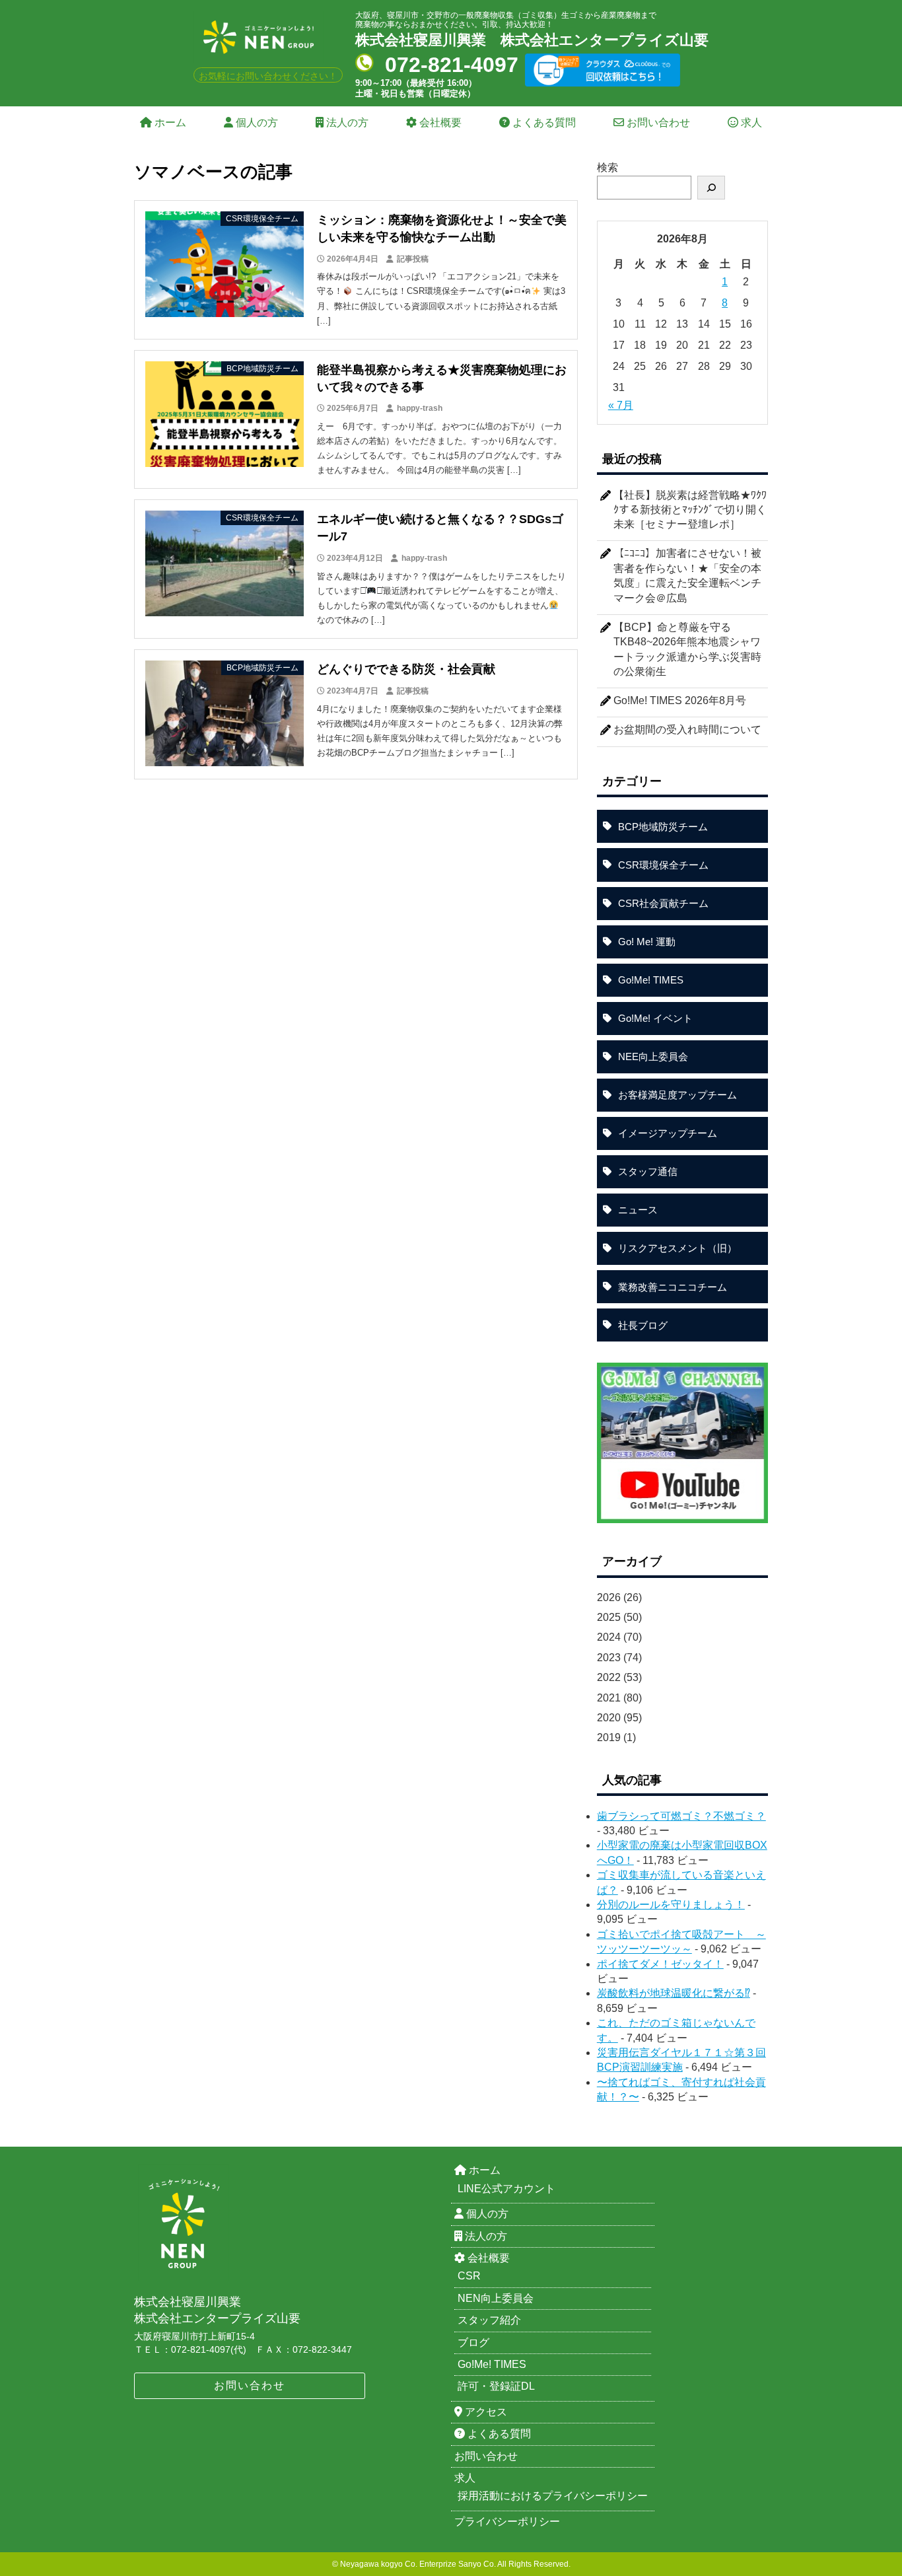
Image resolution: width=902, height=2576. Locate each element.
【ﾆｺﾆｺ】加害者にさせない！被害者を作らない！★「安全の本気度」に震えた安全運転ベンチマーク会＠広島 (687, 575)
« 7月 (621, 405)
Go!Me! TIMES (651, 980)
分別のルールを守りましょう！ (671, 1905)
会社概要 (439, 123)
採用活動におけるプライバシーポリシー (553, 2496)
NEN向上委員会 (496, 2298)
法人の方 (346, 123)
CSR (469, 2276)
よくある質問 (543, 123)
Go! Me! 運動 (647, 942)
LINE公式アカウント (506, 2189)
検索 (607, 167)
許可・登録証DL (496, 2386)
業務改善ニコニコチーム (673, 1287)
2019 (609, 1737)
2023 (609, 1658)
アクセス (485, 2412)
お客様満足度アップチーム (677, 1095)
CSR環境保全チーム (663, 865)
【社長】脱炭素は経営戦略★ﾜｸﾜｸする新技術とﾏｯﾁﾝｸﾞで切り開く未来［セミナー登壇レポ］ (690, 510)
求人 (750, 123)
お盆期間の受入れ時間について (687, 730)
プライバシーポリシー (507, 2522)
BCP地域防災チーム (663, 827)
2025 (609, 1617)
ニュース (638, 1210)
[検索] (711, 188)
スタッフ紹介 (489, 2320)
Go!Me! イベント (655, 1018)
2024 (609, 1637)
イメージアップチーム (668, 1133)
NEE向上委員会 (653, 1056)
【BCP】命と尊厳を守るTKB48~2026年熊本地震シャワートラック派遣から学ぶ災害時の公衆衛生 (687, 649)
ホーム (169, 123)
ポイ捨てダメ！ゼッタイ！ (660, 1964)
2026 (609, 1597)
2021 (609, 1698)
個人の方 (256, 123)
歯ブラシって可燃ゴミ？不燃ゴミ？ (681, 1816)
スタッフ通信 (648, 1171)
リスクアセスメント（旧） (677, 1248)
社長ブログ (643, 1325)
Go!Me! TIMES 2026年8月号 (680, 700)
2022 (609, 1677)
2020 (609, 1718)
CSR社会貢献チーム (663, 903)
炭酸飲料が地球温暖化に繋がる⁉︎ (674, 1993)
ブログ (473, 2343)
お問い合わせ (657, 123)
